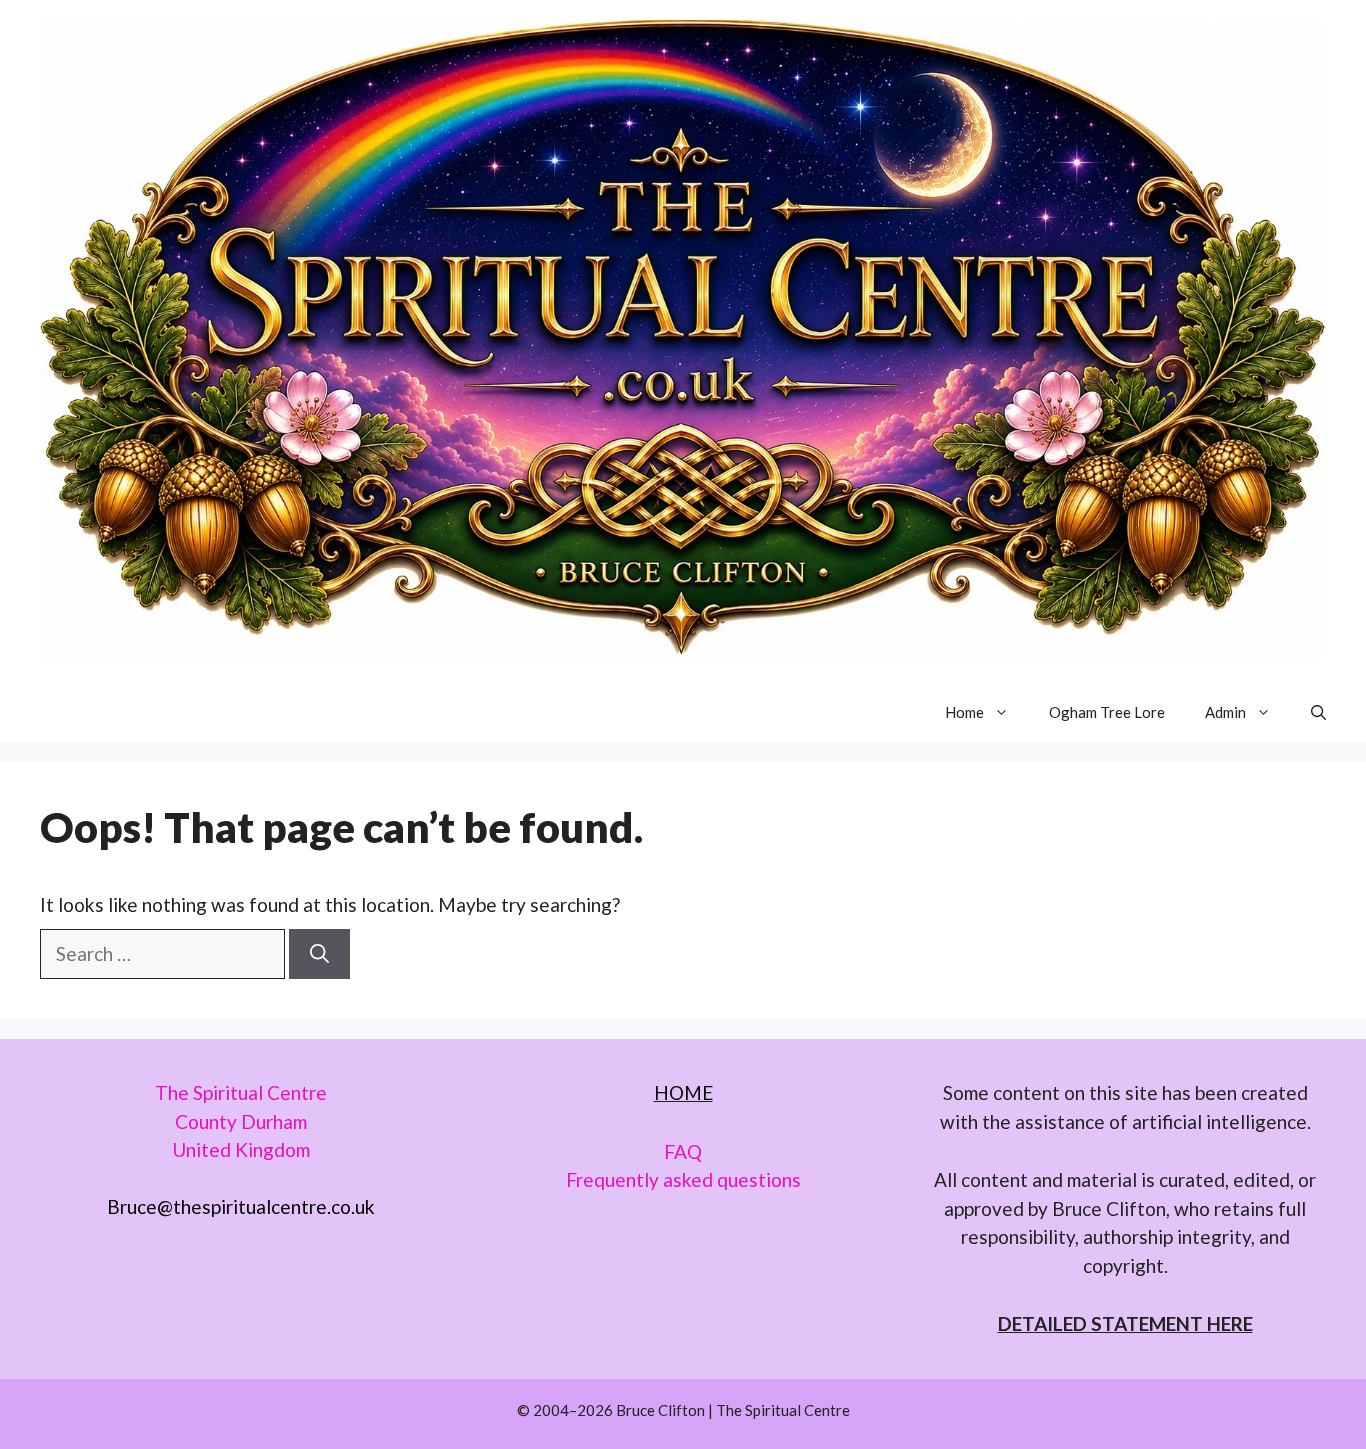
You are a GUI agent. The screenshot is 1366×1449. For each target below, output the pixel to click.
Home (964, 712)
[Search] (319, 954)
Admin (1225, 712)
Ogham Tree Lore (1107, 712)
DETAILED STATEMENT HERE (1125, 1323)
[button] (1318, 712)
